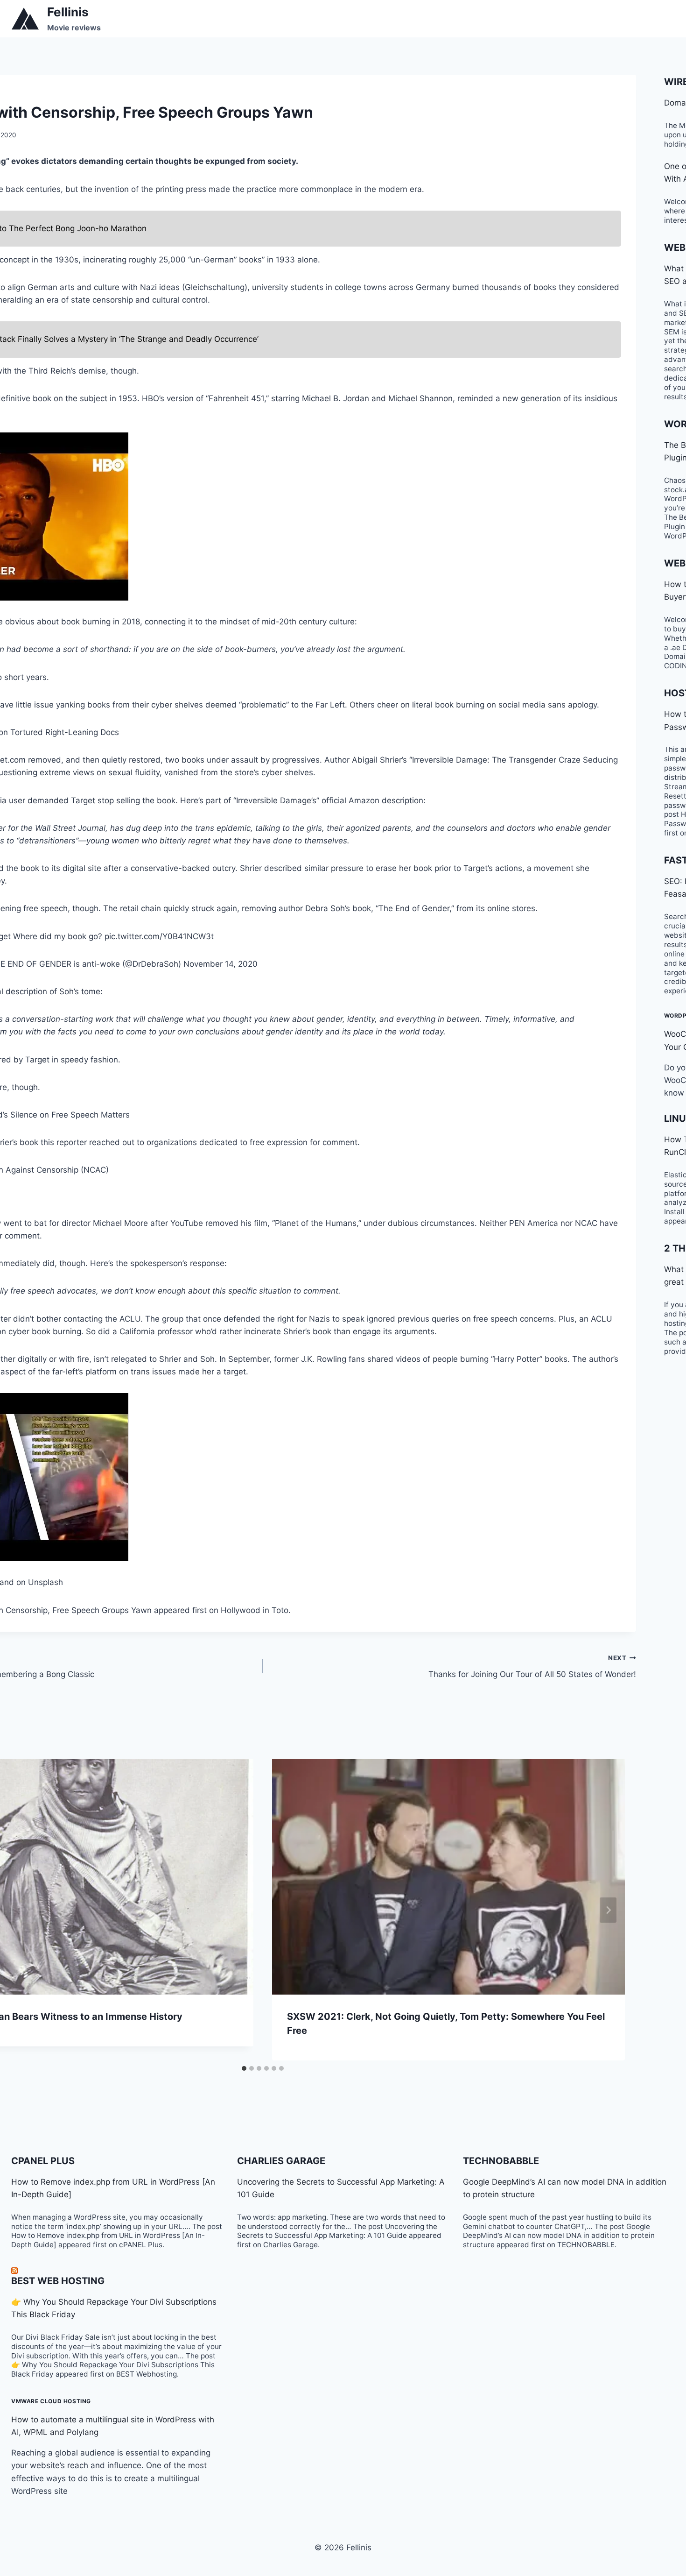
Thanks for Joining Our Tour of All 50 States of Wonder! (532, 1667)
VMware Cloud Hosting (51, 2401)
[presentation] (448, 1877)
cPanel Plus (43, 2161)
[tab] (244, 2068)
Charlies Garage (281, 2161)
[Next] (608, 1910)
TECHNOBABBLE (501, 2161)
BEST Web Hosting (58, 2281)
